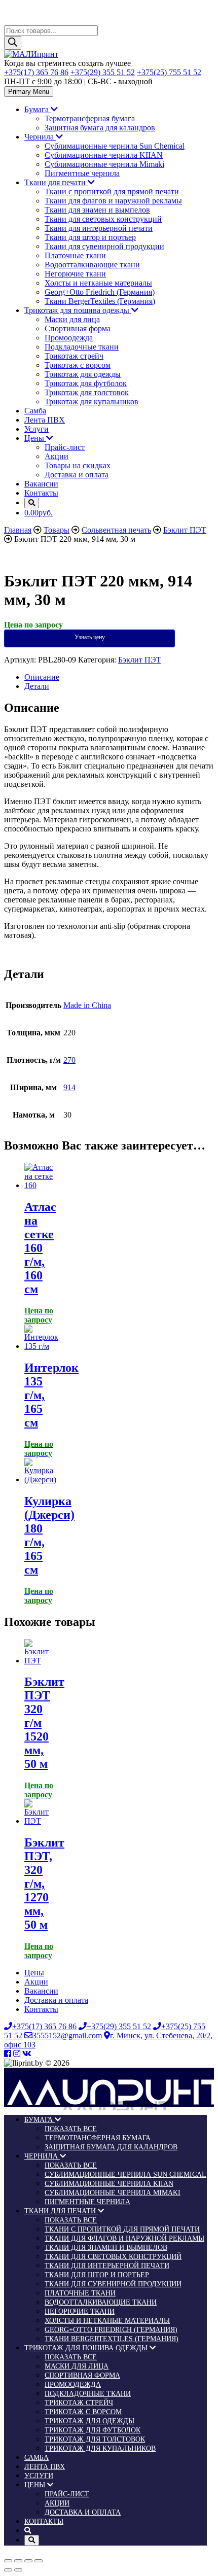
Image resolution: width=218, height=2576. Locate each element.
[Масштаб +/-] (39, 2561)
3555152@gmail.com (67, 2035)
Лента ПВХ (45, 420)
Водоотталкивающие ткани (92, 265)
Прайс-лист (65, 447)
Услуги (37, 429)
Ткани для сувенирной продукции (104, 246)
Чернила (40, 137)
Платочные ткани (75, 255)
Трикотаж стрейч (74, 356)
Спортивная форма (78, 328)
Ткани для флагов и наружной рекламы (113, 201)
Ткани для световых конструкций (103, 219)
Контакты (41, 493)
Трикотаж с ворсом (78, 365)
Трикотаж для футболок (86, 383)
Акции (57, 456)
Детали (37, 686)
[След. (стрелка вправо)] (18, 2570)
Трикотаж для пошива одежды (78, 310)
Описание (42, 677)
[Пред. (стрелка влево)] (8, 2570)
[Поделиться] (18, 2561)
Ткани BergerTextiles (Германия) (100, 301)
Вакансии (41, 484)
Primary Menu (29, 92)
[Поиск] (13, 43)
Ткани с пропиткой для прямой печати (112, 192)
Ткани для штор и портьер (90, 237)
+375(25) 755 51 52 (169, 72)
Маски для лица (72, 319)
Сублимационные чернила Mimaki (104, 164)
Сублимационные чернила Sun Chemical (115, 146)
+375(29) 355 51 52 (103, 72)
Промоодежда (69, 338)
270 (69, 1060)
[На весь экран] (28, 2561)
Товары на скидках (78, 465)
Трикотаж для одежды (83, 374)
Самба (35, 411)
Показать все (71, 2129)
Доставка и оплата (77, 475)
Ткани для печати (56, 182)
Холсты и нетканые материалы (98, 283)
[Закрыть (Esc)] (8, 2561)
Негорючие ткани (75, 274)
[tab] (119, 677)
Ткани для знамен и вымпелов (97, 210)
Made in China (87, 1005)
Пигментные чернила (82, 173)
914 (69, 1087)
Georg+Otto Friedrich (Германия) (100, 292)
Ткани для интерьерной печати (99, 228)
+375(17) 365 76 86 (36, 72)
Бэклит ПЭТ (140, 660)
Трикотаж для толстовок (87, 392)
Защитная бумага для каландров (100, 128)
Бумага (38, 109)
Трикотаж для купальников (92, 402)
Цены (35, 438)
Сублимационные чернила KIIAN (104, 155)
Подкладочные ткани (82, 347)
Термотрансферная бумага (90, 118)
